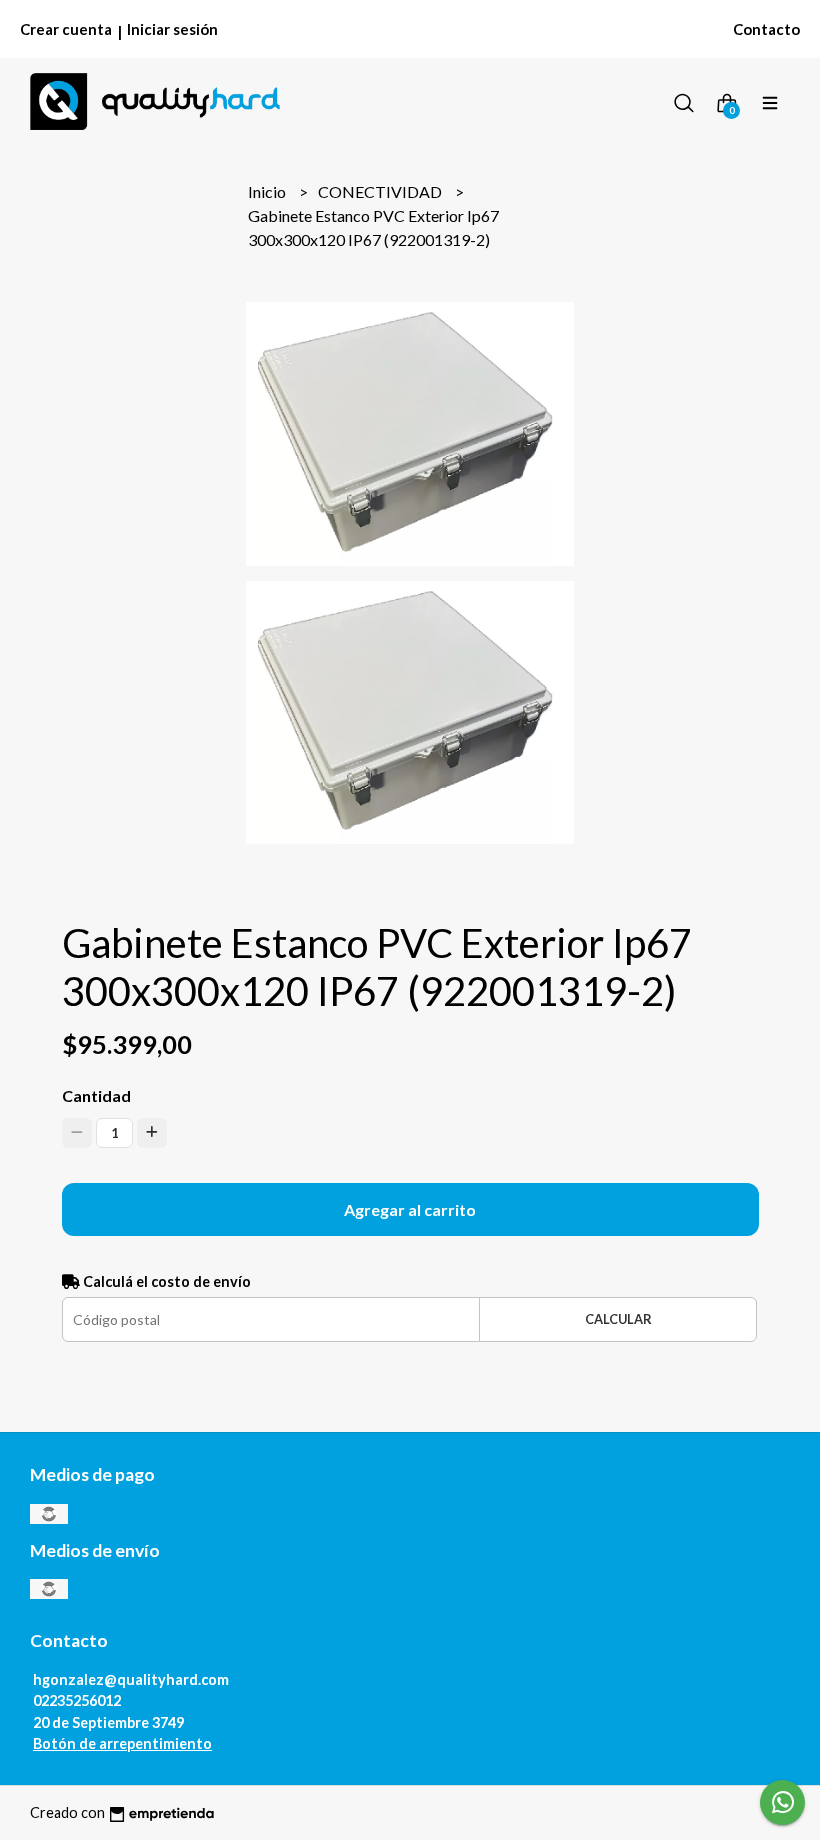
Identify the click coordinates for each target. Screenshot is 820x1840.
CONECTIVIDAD (381, 191)
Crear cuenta (66, 29)
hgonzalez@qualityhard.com (131, 1679)
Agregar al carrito (410, 1209)
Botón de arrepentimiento (122, 1743)
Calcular (618, 1319)
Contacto (766, 29)
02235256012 (77, 1700)
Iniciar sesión (172, 29)
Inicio (268, 191)
